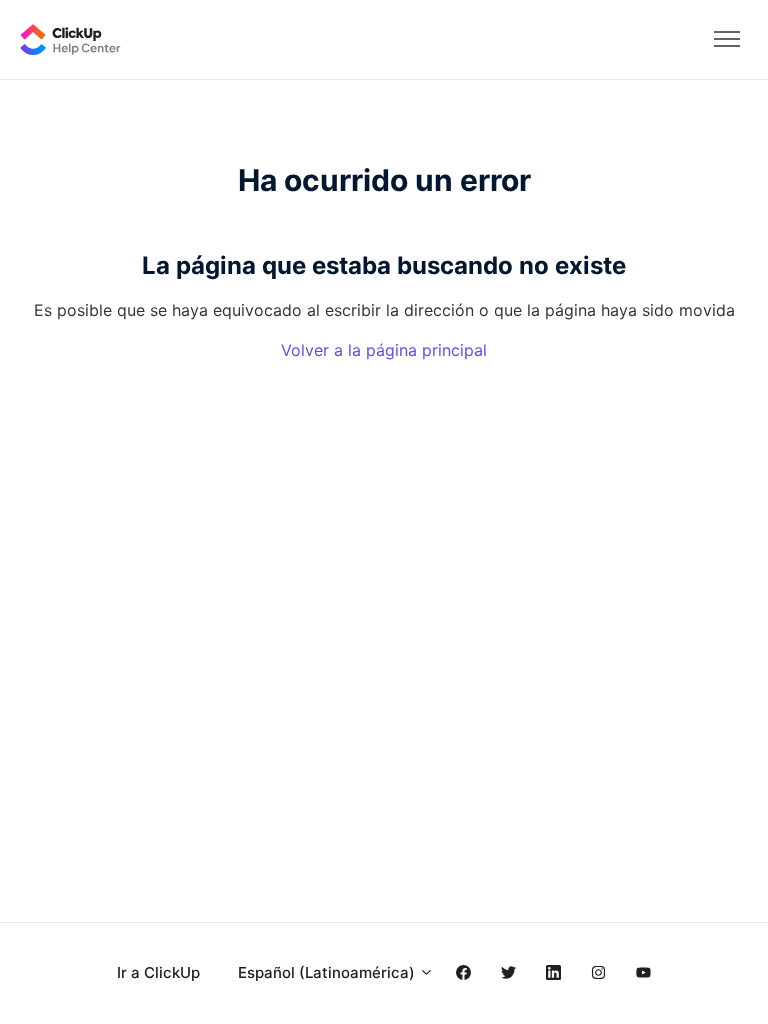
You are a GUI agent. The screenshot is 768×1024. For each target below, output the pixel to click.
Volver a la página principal (384, 350)
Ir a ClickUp (158, 972)
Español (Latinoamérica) (328, 972)
